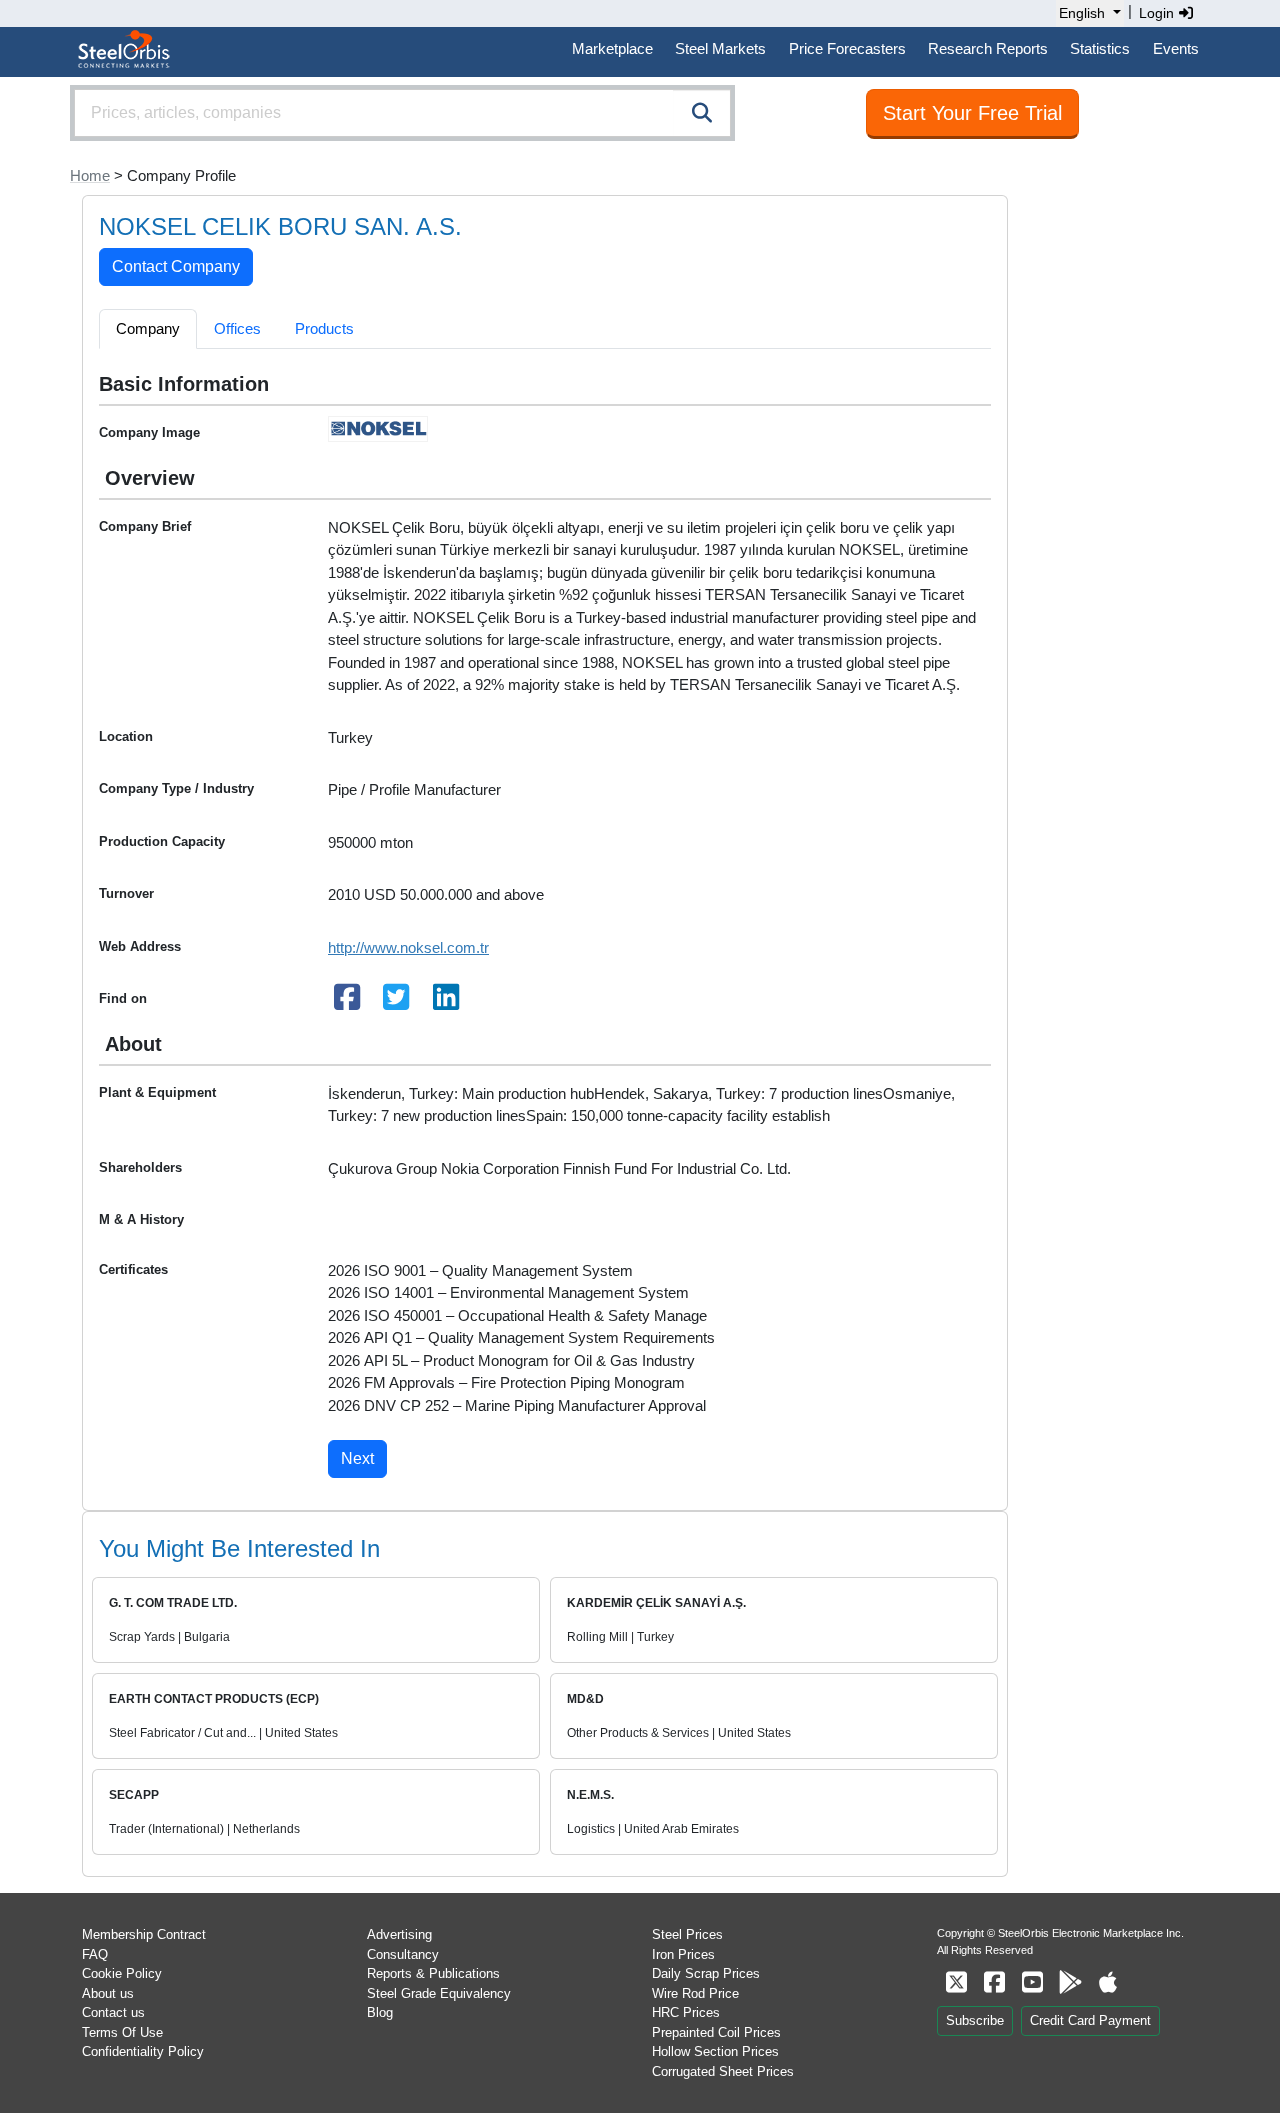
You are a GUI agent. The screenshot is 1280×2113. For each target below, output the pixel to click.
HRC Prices (686, 2012)
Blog (380, 2012)
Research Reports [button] (988, 48)
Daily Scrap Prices (706, 1973)
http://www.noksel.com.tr (408, 947)
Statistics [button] (1100, 48)
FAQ (95, 1954)
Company (148, 328)
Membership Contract (144, 1934)
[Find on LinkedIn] (446, 1002)
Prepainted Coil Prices (716, 2032)
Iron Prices (683, 1954)
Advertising (399, 1934)
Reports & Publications (433, 1973)
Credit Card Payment (1090, 2020)
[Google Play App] (1070, 1982)
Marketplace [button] (612, 48)
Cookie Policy (122, 1973)
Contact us (113, 2012)
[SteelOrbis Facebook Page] (994, 1982)
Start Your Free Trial (972, 113)
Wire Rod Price (695, 1993)
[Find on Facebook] (347, 1002)
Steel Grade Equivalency (439, 1993)
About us (108, 1993)
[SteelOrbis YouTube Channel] (1032, 1982)
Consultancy (403, 1954)
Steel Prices (687, 1934)
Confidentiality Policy (143, 2051)
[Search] (702, 113)
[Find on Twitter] (397, 1002)
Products (324, 328)
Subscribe (975, 2020)
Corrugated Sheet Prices (723, 2071)
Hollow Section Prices (715, 2051)
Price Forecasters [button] (847, 48)
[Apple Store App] (1108, 1982)
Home (90, 175)
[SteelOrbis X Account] (956, 1982)
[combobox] (402, 113)
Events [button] (1176, 48)
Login (1158, 13)
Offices (237, 328)
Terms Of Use (122, 2032)
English (1082, 13)
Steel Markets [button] (720, 48)
